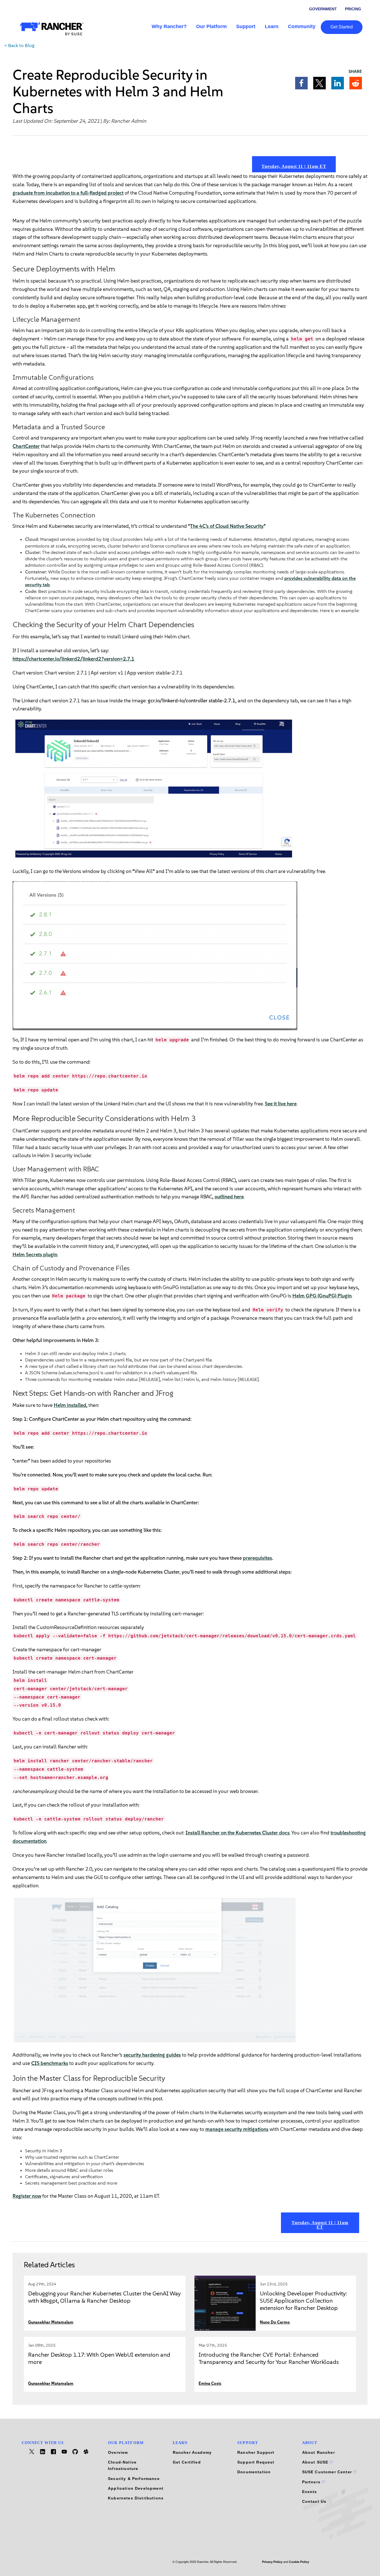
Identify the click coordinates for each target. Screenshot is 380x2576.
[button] (301, 83)
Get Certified (187, 2462)
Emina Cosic (210, 2384)
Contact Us (314, 2501)
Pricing (353, 9)
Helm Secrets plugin (35, 1255)
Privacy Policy (272, 2562)
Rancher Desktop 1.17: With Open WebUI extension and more (99, 2358)
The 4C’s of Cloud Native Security (227, 526)
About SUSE (316, 2462)
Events (310, 2492)
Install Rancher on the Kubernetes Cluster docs (238, 1833)
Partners (312, 2482)
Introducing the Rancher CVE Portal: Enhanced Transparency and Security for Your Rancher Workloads (269, 2358)
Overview (118, 2452)
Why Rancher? (169, 26)
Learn (272, 26)
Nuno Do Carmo (275, 2322)
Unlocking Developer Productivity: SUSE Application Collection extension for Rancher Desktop (303, 2301)
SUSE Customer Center (328, 2472)
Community (302, 26)
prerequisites (257, 1558)
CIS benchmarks (50, 2063)
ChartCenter (26, 446)
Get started (342, 27)
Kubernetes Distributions (136, 2498)
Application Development (136, 2488)
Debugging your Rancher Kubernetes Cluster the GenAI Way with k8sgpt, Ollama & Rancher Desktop (104, 2297)
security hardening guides (152, 2055)
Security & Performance (134, 2479)
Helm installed (70, 1405)
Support (246, 26)
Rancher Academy (192, 2452)
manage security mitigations (237, 2129)
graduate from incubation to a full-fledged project (68, 193)
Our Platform (211, 26)
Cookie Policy (299, 2562)
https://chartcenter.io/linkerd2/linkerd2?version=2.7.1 (73, 659)
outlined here (229, 1197)
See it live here (281, 1104)
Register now (27, 2196)
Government (323, 9)
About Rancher (319, 2452)
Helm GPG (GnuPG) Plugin (322, 1296)
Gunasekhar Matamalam (51, 2322)
